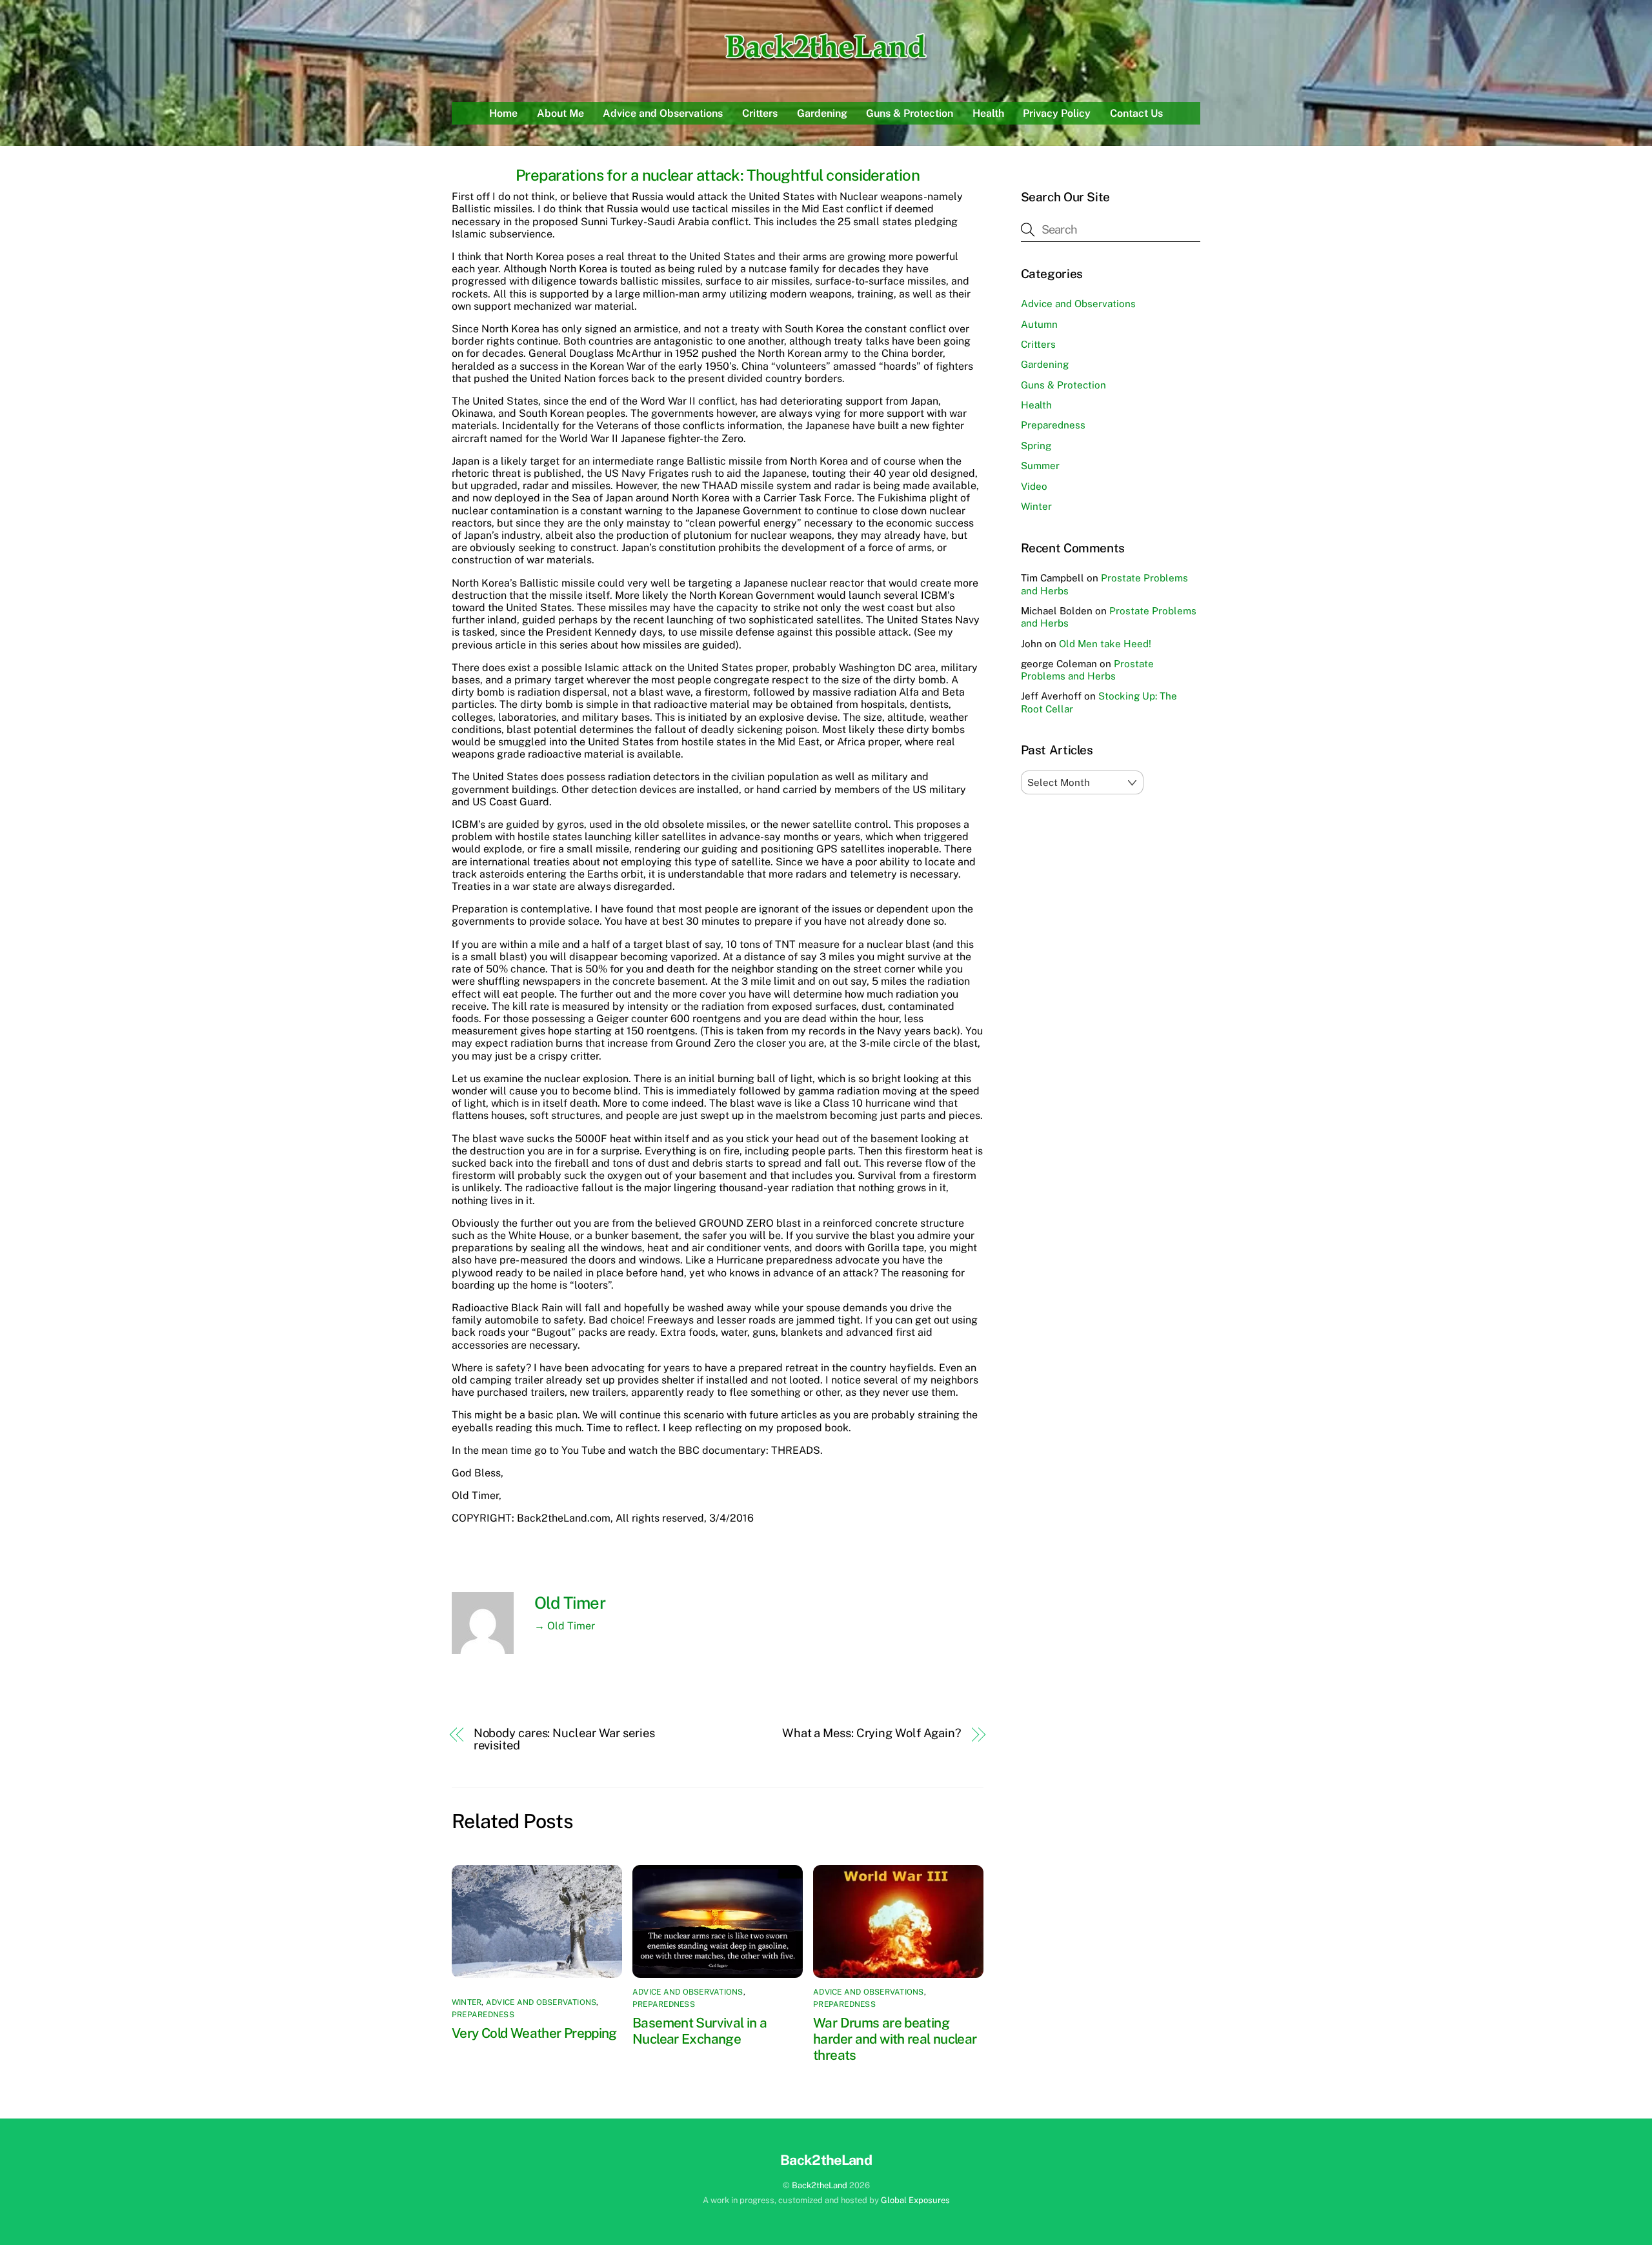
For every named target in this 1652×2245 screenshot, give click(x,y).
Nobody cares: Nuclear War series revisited (564, 1739)
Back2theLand (820, 2185)
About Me (560, 113)
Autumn (1039, 324)
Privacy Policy (1057, 113)
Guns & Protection (910, 113)
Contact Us (1136, 113)
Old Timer (570, 1603)
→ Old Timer (565, 1626)
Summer (1040, 466)
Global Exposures (915, 2200)
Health (988, 113)
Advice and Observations (663, 113)
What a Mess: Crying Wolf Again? (872, 1733)
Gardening (822, 113)
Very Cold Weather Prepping (534, 2033)
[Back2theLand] (826, 61)
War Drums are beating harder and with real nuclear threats (895, 2039)
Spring (1036, 446)
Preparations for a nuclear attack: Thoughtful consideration (718, 175)
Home (503, 113)
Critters (760, 113)
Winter (467, 2002)
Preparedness (483, 2015)
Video (1034, 486)
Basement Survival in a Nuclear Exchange (700, 2031)
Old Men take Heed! (1105, 644)
